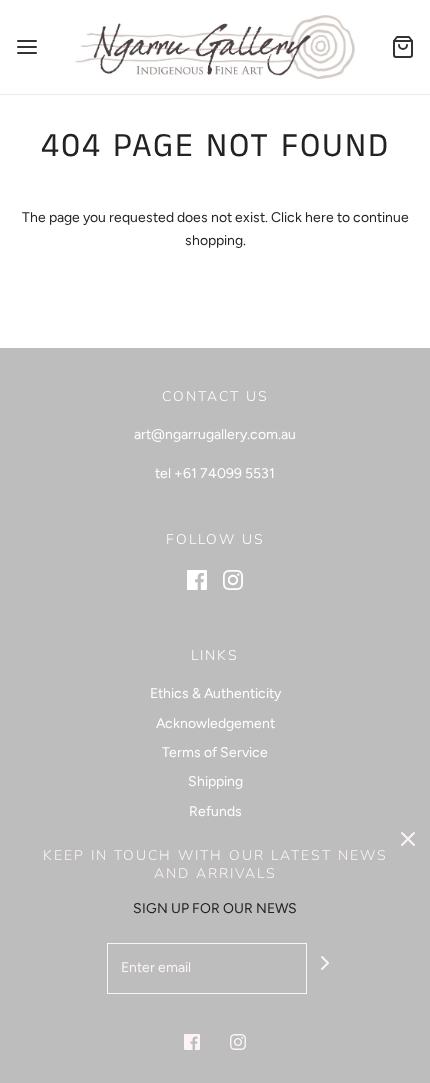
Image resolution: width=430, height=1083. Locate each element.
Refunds (215, 811)
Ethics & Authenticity (215, 693)
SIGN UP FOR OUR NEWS (215, 908)
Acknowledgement (215, 723)
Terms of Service (215, 752)
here (319, 217)
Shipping (215, 781)
